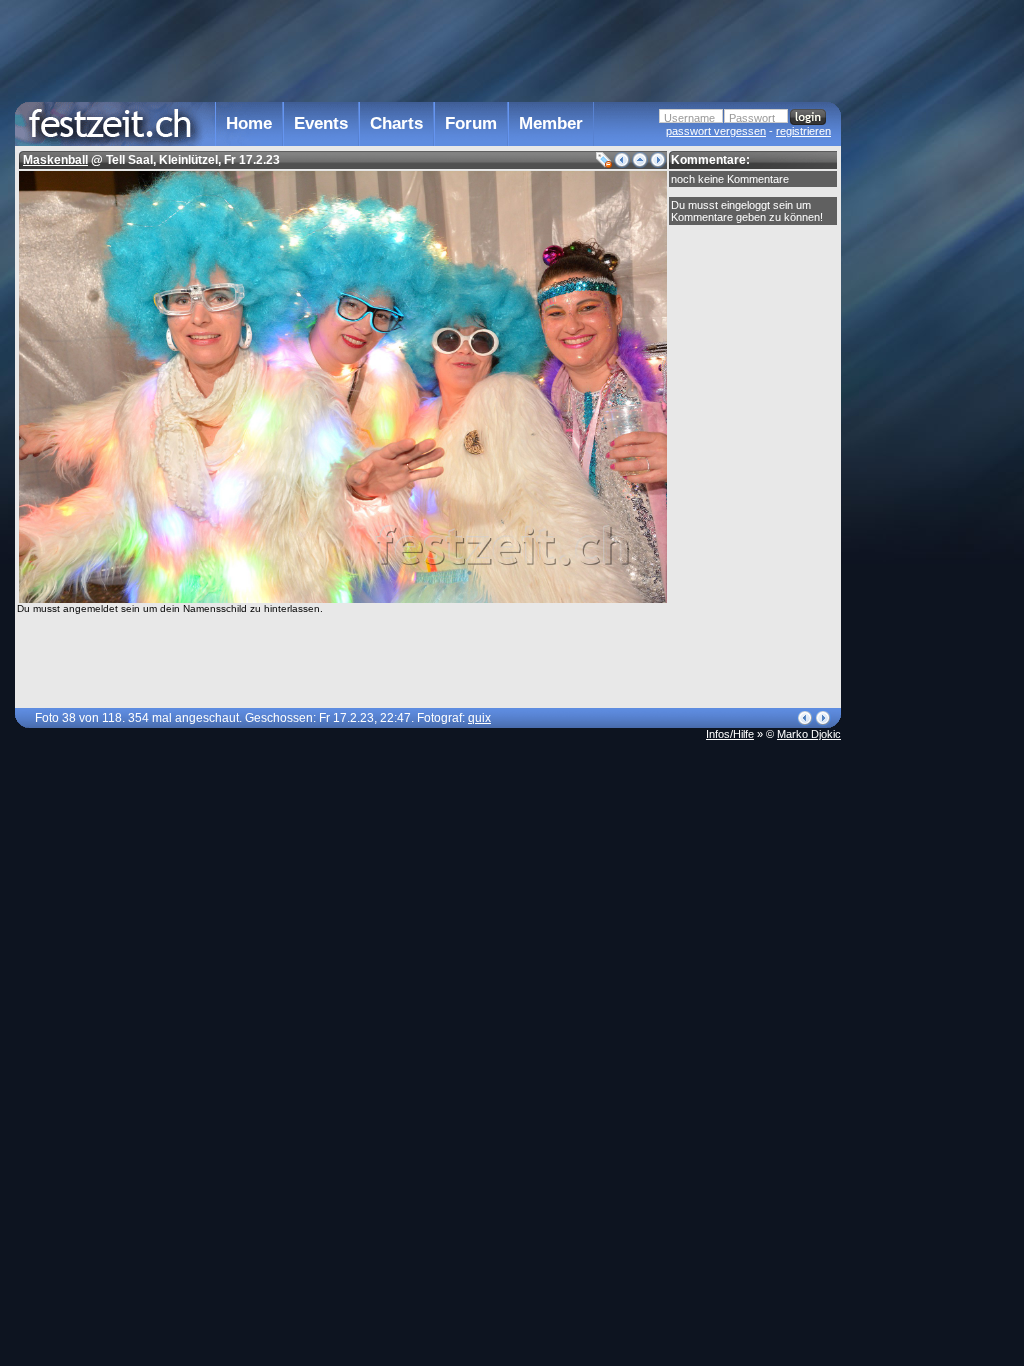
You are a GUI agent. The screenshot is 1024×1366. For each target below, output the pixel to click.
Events (321, 123)
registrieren (803, 131)
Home (249, 123)
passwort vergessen (716, 131)
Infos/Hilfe (730, 734)
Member (551, 123)
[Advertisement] (929, 403)
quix (479, 718)
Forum (471, 123)
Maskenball (55, 160)
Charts (396, 123)
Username (689, 118)
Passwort (752, 118)
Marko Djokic (809, 734)
